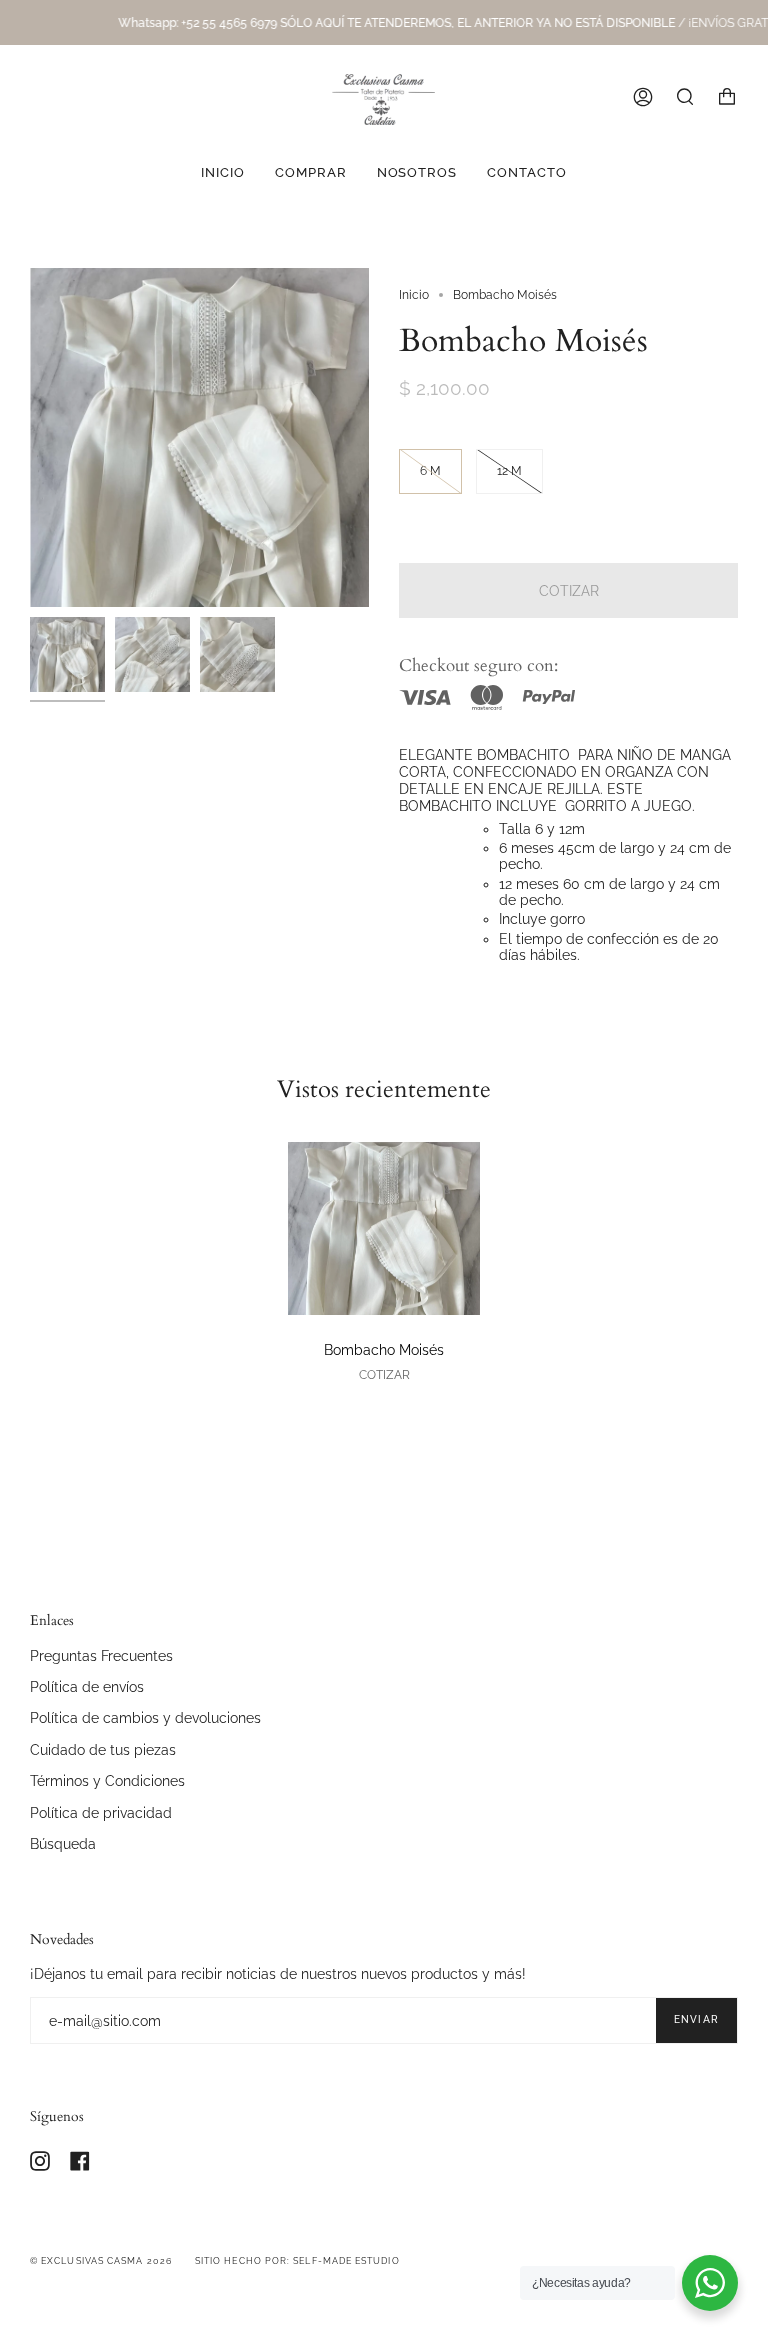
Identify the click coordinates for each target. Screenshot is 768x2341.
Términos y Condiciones (107, 1780)
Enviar (696, 2019)
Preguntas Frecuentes (101, 1655)
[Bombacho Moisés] (384, 1228)
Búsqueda (63, 1843)
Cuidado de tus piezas (103, 1749)
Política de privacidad (101, 1812)
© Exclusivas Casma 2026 (101, 2261)
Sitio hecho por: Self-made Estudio (297, 2261)
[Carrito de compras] (727, 97)
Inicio (414, 295)
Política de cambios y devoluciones (145, 1717)
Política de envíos (87, 1686)
